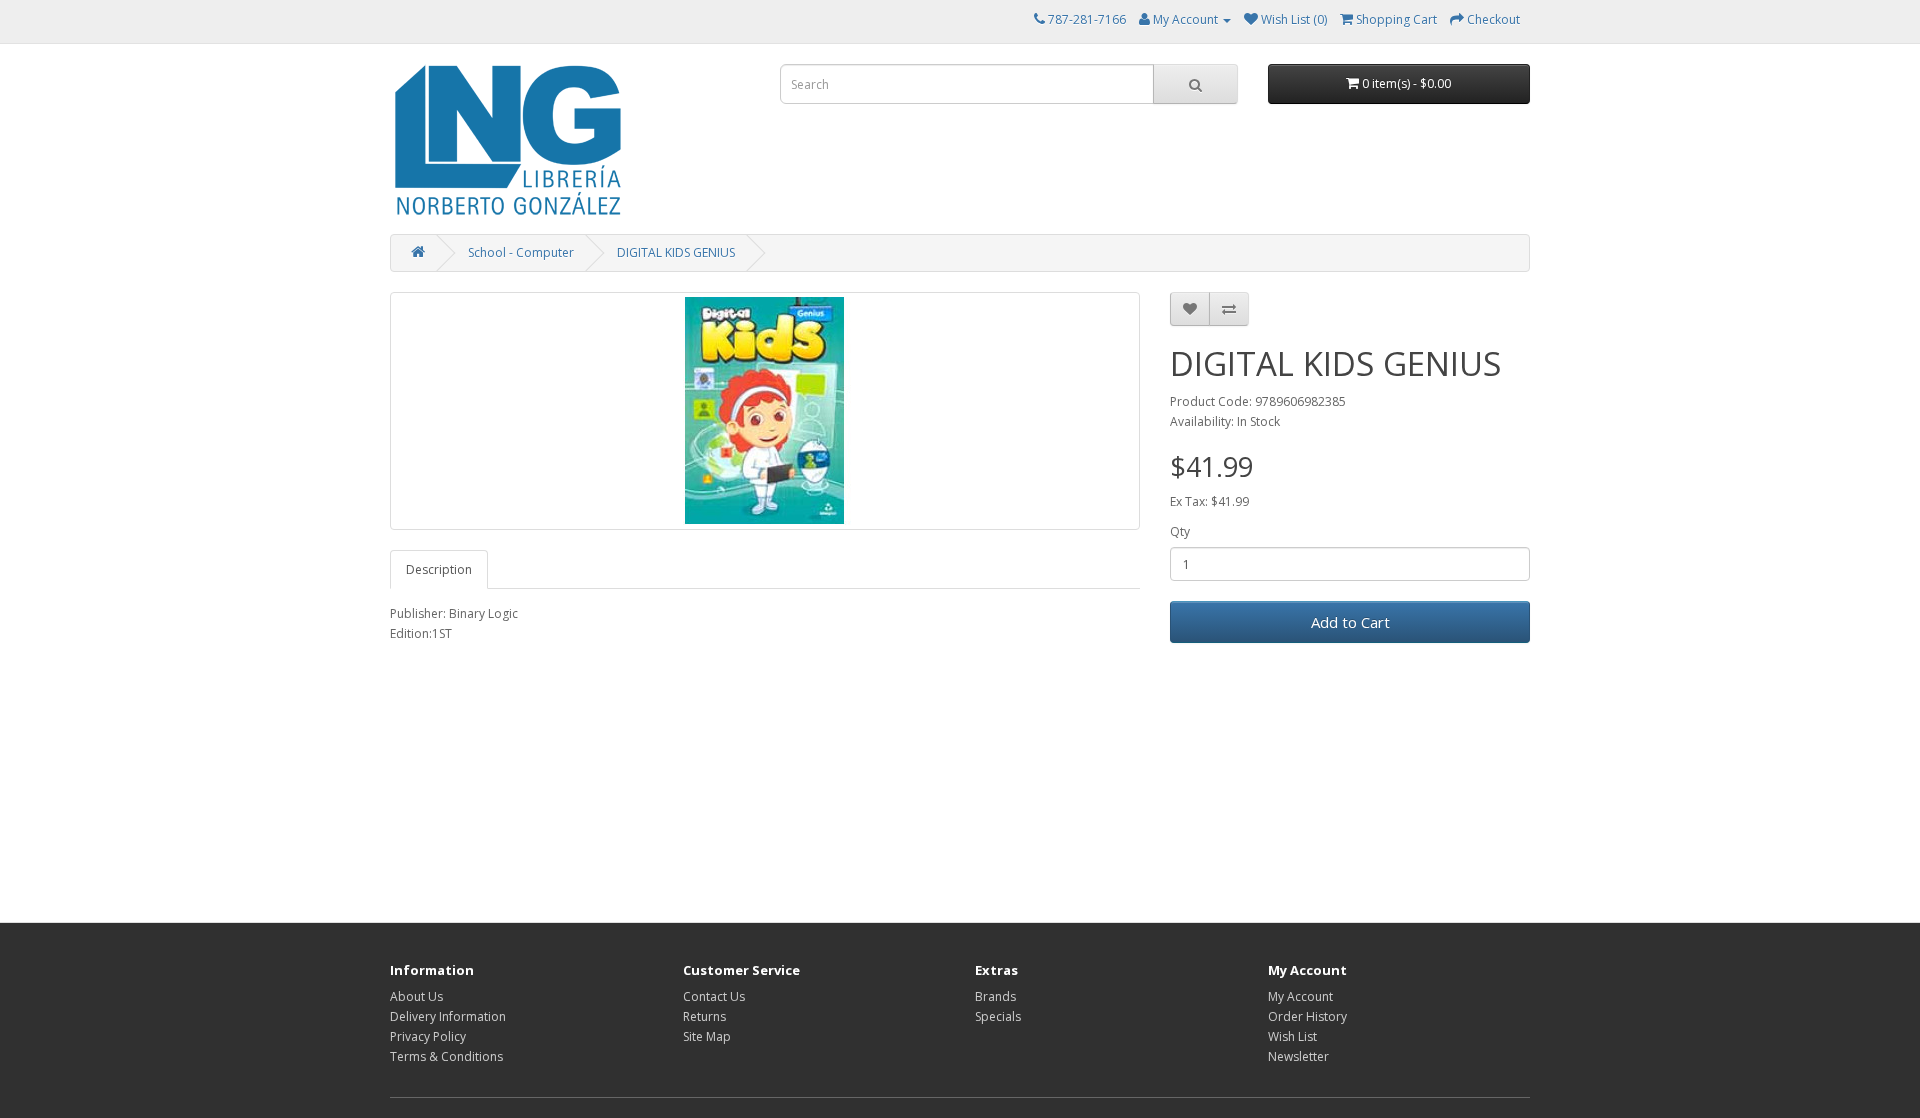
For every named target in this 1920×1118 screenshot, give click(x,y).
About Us (416, 996)
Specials (998, 1016)
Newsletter (1298, 1056)
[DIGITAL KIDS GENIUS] (765, 411)
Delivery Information (448, 1016)
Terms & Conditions (446, 1056)
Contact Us (714, 996)
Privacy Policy (428, 1036)
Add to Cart (1350, 622)
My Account (1300, 996)
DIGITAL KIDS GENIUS (676, 252)
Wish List (1292, 1036)
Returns (704, 1016)
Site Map (707, 1036)
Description (439, 569)
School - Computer (521, 252)
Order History (1307, 1016)
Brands (995, 996)
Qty (1180, 531)
